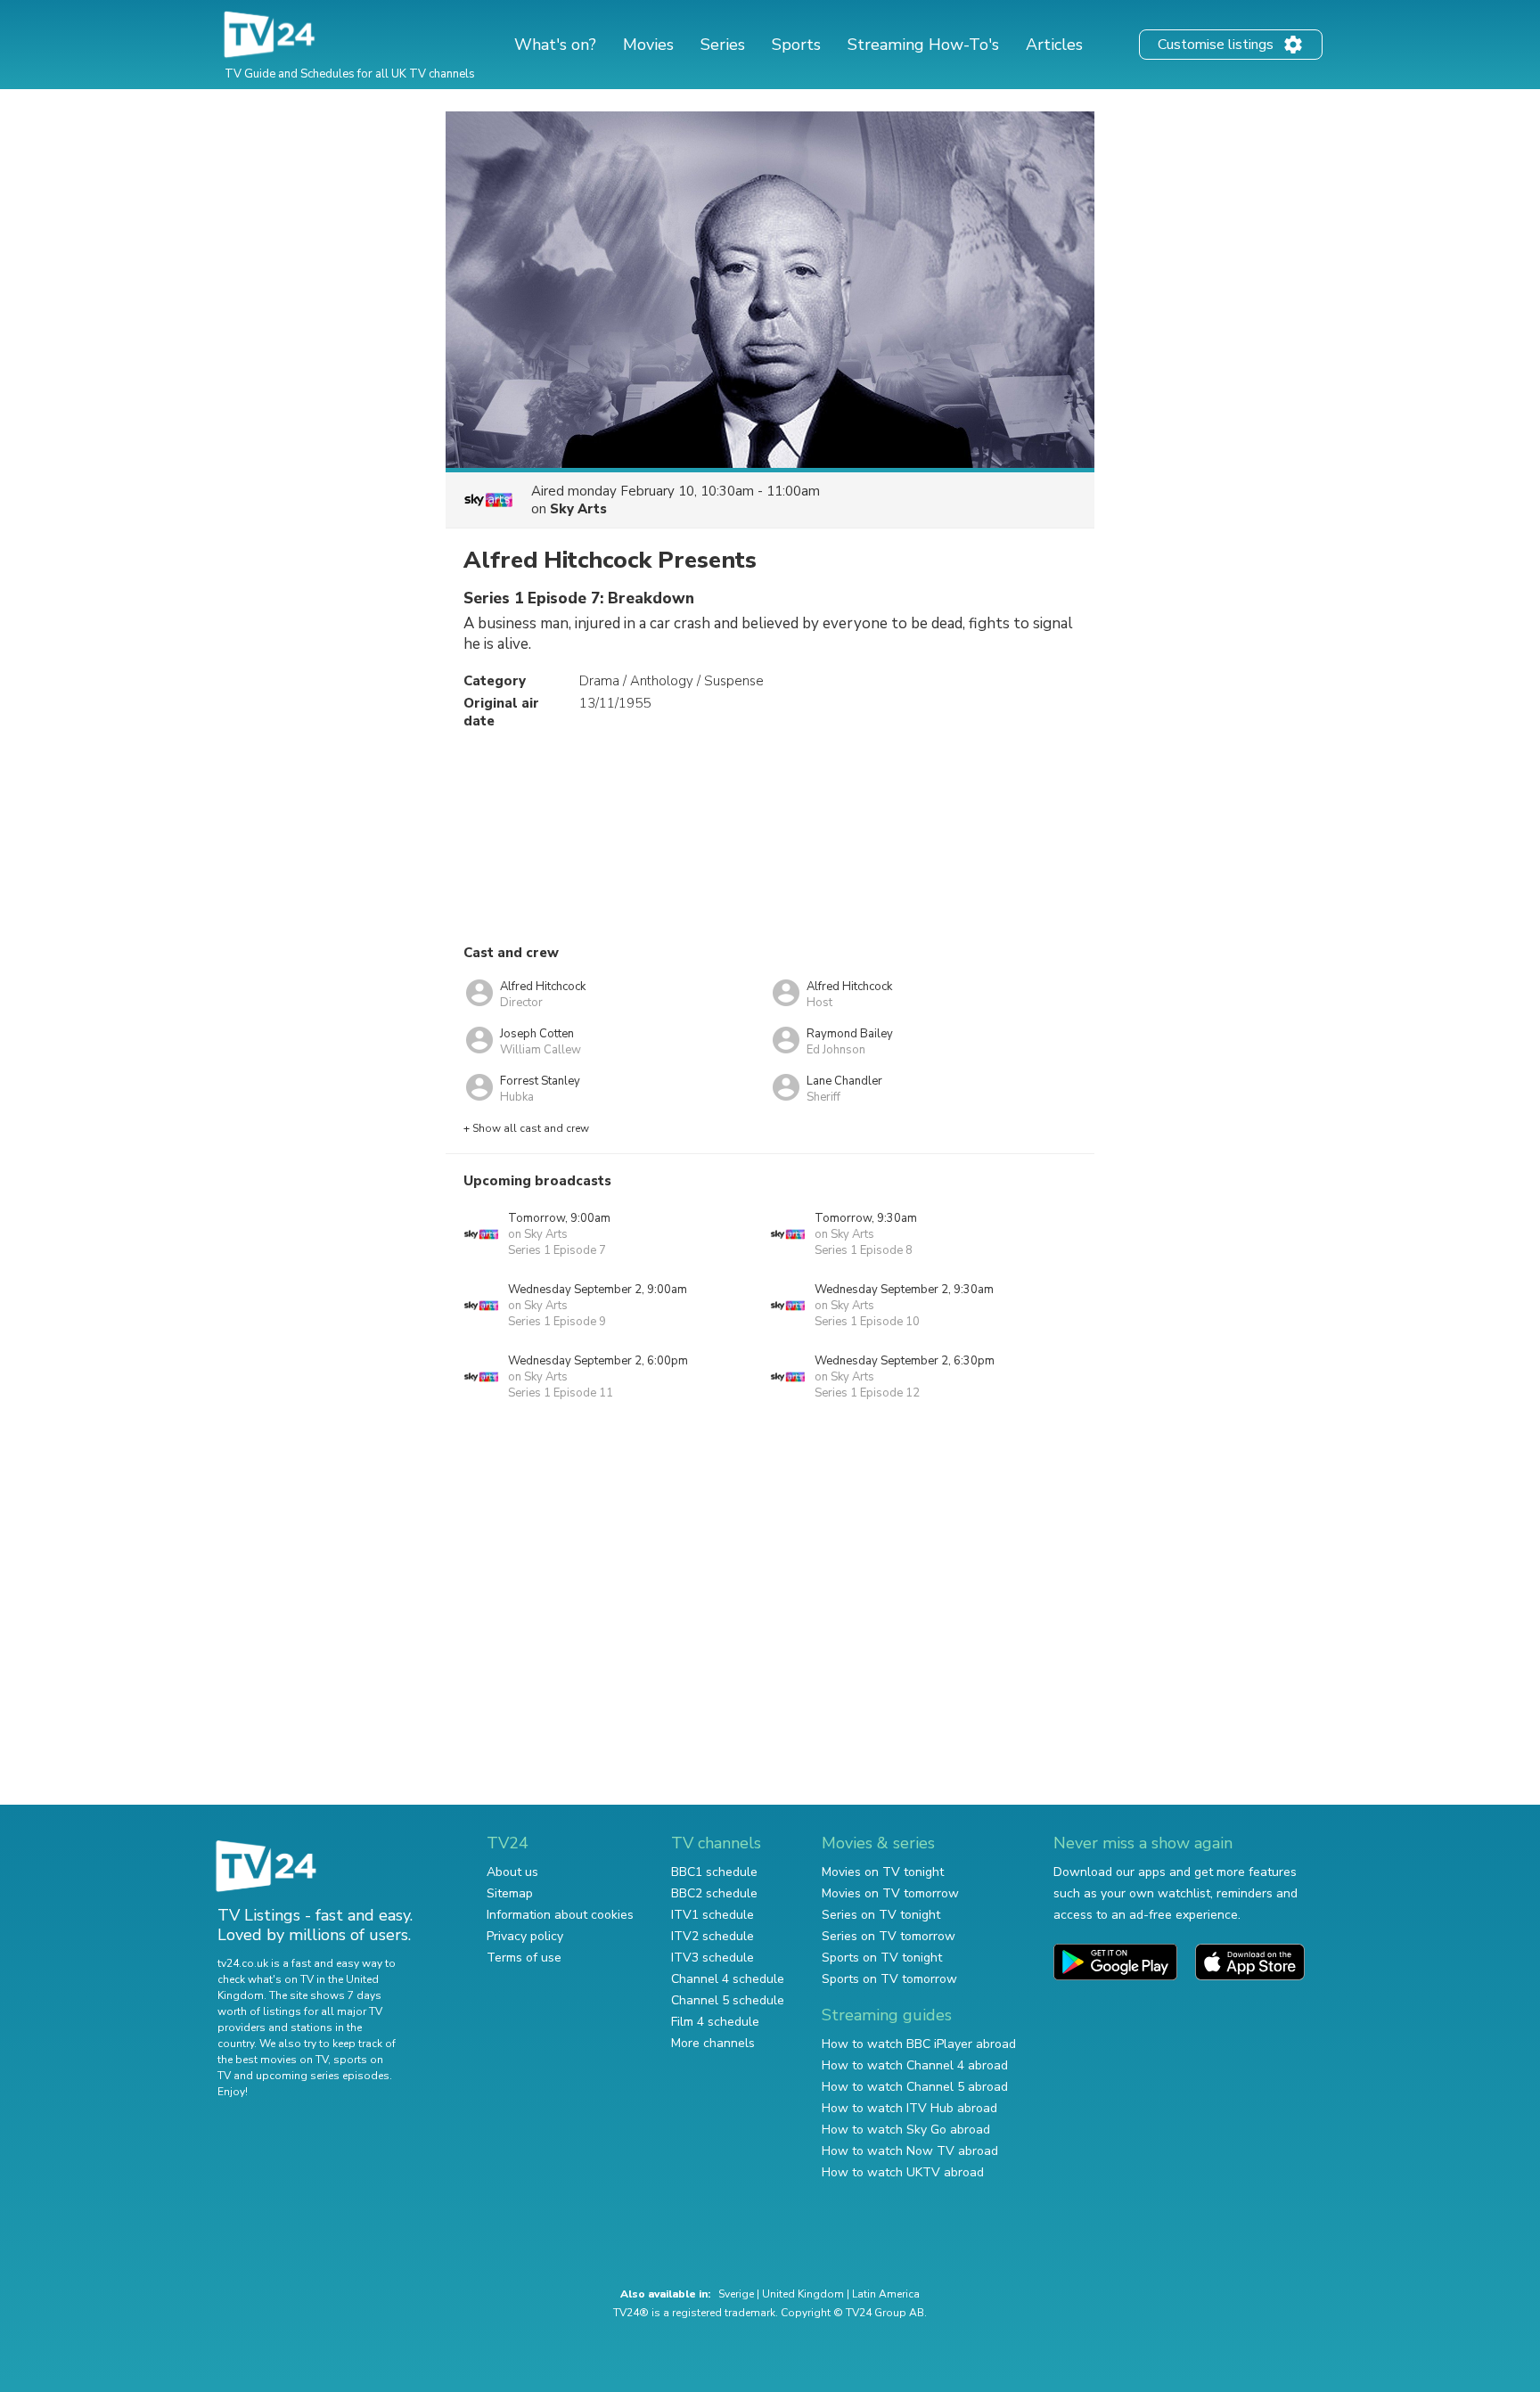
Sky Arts (578, 509)
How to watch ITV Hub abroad (909, 2108)
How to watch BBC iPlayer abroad (919, 2044)
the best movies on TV (273, 2060)
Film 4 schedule (715, 2022)
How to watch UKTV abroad (903, 2172)
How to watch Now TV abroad (910, 2151)
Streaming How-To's (923, 45)
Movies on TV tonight (883, 1872)
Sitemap (510, 1893)
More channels (713, 2043)
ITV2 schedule (713, 1936)
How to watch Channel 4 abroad (915, 2065)
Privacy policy (525, 1936)
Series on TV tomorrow (889, 1936)
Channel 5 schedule (728, 2000)
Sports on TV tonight (882, 1958)
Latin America (886, 2294)
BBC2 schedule (714, 1893)
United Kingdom (803, 2294)
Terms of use (524, 1958)
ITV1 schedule (713, 1915)
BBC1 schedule (714, 1872)
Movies (648, 45)
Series (723, 45)
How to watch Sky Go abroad (906, 2130)
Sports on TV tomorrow (889, 1979)
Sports (796, 45)
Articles (1054, 45)
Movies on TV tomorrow (890, 1893)
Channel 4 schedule (728, 1979)
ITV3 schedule (713, 1958)
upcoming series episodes (323, 2076)
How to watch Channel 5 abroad (915, 2087)
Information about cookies (560, 1915)
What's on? (555, 45)
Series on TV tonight (881, 1915)
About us (512, 1872)
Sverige (736, 2294)
